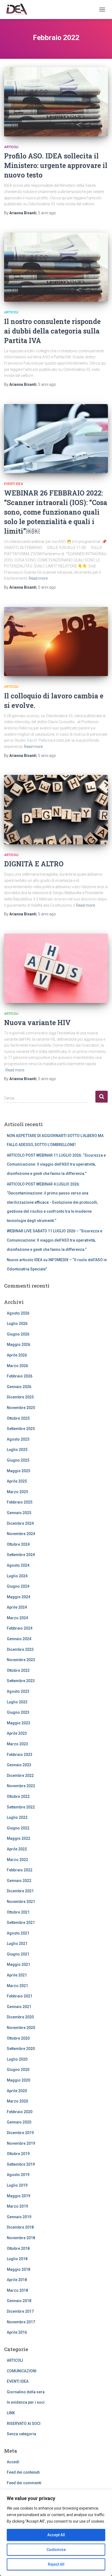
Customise (56, 2550)
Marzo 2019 (17, 2206)
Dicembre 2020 (20, 2017)
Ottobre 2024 (18, 1544)
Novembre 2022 (21, 1786)
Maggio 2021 (18, 1964)
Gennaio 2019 (19, 2217)
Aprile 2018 (17, 2280)
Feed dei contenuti (23, 2472)
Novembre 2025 (21, 1408)
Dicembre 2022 (20, 1776)
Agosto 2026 (18, 1313)
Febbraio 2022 (20, 1870)
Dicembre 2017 (20, 2311)
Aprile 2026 (17, 1355)
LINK (11, 2413)
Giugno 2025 (18, 1460)
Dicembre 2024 (20, 1523)
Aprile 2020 (17, 2091)
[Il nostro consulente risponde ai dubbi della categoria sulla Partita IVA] (56, 267)
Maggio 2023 (18, 1723)
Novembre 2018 (21, 2238)
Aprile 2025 (17, 1481)
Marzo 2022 (17, 1860)
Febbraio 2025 (20, 1502)
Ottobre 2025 (18, 1418)
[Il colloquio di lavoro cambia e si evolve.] (56, 642)
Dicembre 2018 (20, 2227)
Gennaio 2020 (19, 2122)
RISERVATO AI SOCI (24, 2424)
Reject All (56, 2564)
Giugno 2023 (18, 1712)
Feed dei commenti (24, 2483)
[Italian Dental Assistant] (18, 10)
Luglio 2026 (17, 1324)
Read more (38, 578)
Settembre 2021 (21, 1923)
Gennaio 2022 (19, 1881)
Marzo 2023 (17, 1744)
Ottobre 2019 (18, 2154)
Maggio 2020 (18, 2080)
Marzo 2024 (17, 1618)
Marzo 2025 (17, 1492)
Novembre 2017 (21, 2322)
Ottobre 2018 (18, 2248)
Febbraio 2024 (20, 1628)
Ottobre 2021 (18, 1912)
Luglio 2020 (17, 2059)
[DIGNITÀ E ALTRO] (56, 810)
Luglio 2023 (17, 1702)
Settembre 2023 (21, 1681)
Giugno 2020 (18, 2070)
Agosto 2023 (18, 1691)
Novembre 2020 (21, 2028)
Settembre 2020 (21, 2049)
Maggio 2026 (18, 1344)
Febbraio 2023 (20, 1755)
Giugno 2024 (18, 1586)
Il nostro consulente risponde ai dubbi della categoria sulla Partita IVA (52, 331)
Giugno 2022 (18, 1828)
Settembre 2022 (21, 1807)
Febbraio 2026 (20, 1376)
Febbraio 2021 (20, 1996)
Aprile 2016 (17, 2332)
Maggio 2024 (18, 1597)
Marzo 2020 (17, 2101)
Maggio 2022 (18, 1838)
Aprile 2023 (17, 1733)
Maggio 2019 (18, 2196)
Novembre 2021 (21, 1902)
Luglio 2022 (17, 1817)
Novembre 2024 (21, 1534)
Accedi (13, 2462)
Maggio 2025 (18, 1471)
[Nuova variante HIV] (56, 968)
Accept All (56, 2535)
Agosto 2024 (18, 1565)
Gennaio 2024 (19, 1639)
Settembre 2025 (21, 1429)
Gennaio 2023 (19, 1765)
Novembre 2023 (21, 1660)
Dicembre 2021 (20, 1891)
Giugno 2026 (18, 1334)
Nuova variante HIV (37, 1023)
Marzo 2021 (17, 1986)
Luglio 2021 (17, 1944)
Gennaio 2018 (19, 2301)
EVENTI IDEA (14, 484)
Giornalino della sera (26, 2392)
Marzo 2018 (17, 2290)
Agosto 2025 (18, 1439)
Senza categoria (21, 2434)
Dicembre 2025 (20, 1397)
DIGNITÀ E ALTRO (34, 864)
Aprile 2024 (17, 1607)
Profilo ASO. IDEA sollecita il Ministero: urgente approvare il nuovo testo (56, 165)
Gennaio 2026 (19, 1387)
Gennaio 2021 (19, 2007)
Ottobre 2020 (18, 2038)
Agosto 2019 (18, 2175)
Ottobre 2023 (18, 1670)
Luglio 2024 (17, 1576)
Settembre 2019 (21, 2164)
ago (47, 213)
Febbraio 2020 (20, 2112)
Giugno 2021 (18, 1954)
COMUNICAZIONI (22, 2371)
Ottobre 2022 (18, 1796)
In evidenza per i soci (26, 2402)
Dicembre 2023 (20, 1649)
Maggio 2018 (18, 2269)
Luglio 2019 (17, 2185)
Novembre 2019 (21, 2143)
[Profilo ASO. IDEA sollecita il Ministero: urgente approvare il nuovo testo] (56, 102)
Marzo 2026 (17, 1366)
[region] (56, 2533)
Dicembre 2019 (20, 2133)
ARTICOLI (11, 147)
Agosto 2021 (18, 1933)
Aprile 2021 (17, 1975)
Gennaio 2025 (19, 1513)
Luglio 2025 (17, 1450)
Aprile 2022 (17, 1849)
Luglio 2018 (17, 2259)
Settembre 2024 (21, 1555)
